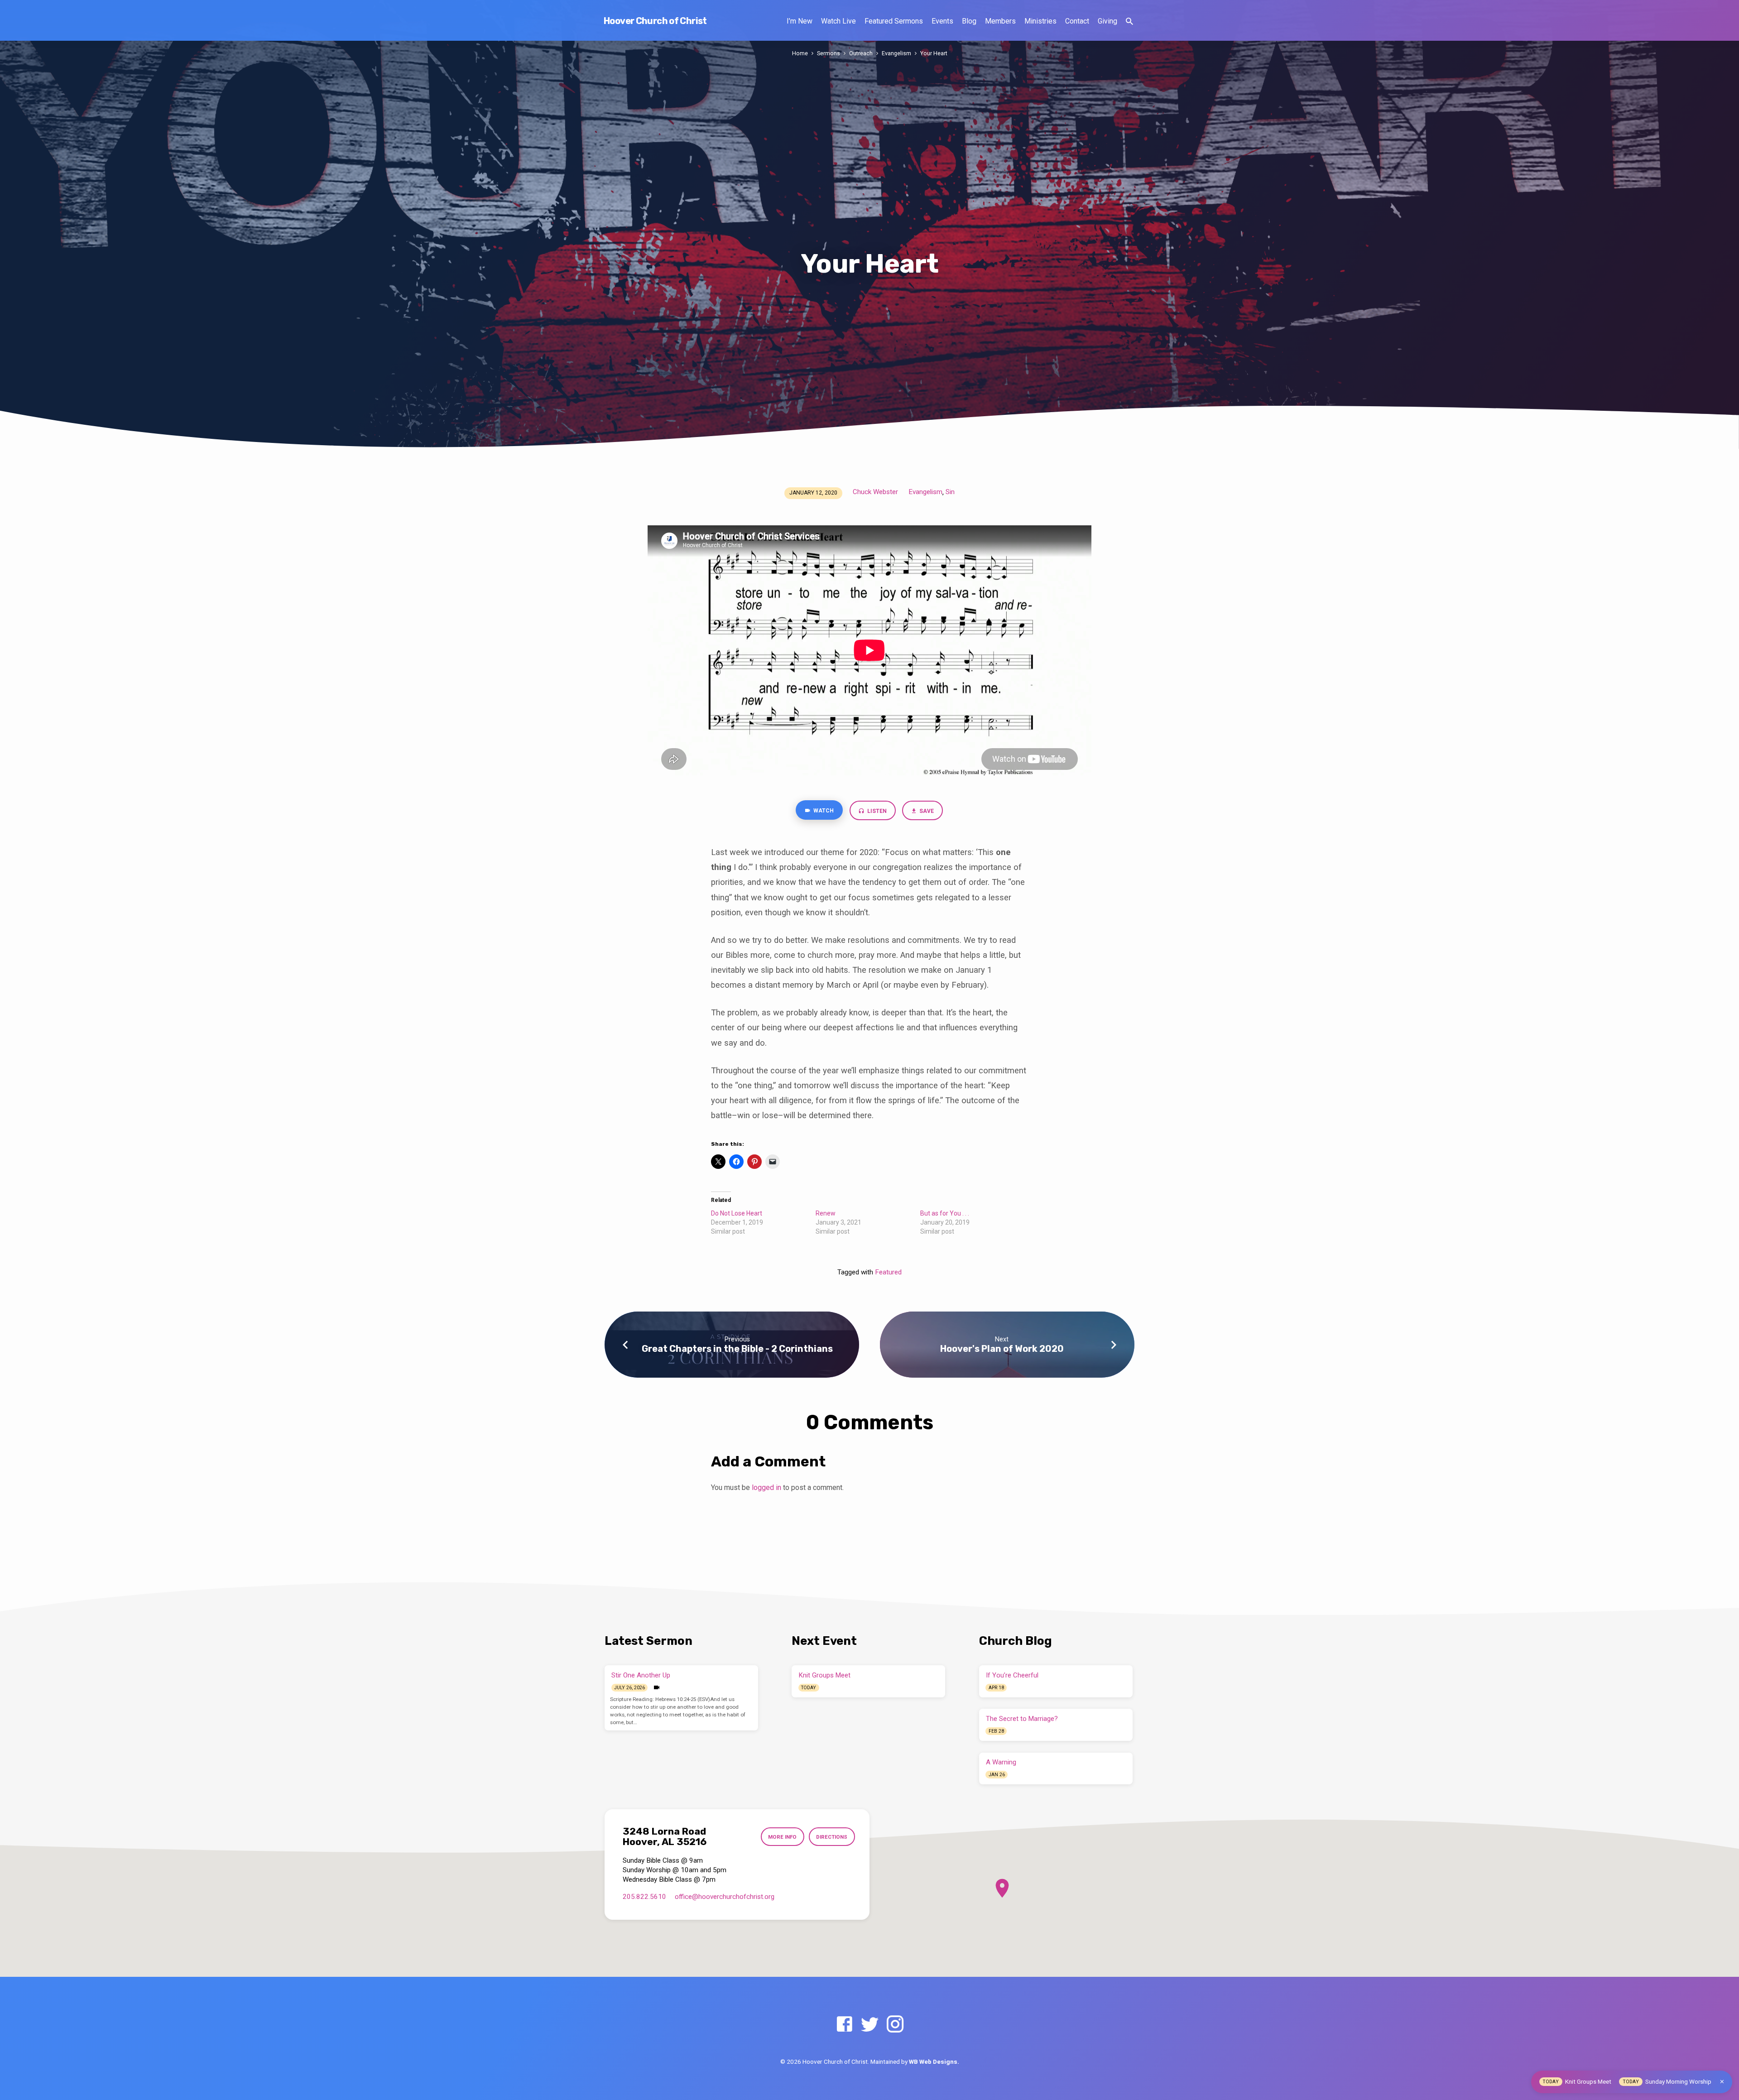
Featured (888, 1272)
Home (800, 53)
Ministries (1040, 21)
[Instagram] (895, 2025)
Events (942, 21)
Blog (969, 21)
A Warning (1001, 1762)
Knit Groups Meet (825, 1675)
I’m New (800, 21)
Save (926, 811)
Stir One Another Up (641, 1675)
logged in (766, 1487)
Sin (950, 492)
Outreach (861, 53)
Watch (823, 811)
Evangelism (896, 53)
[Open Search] (1129, 22)
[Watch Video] (657, 1688)
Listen (876, 811)
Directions (832, 1837)
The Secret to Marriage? (1022, 1719)
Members (1000, 21)
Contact (1077, 21)
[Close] (1722, 2082)
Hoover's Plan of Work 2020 (1002, 1349)
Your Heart (934, 53)
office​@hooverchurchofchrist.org (725, 1897)
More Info (782, 1837)
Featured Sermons (894, 21)
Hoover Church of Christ (655, 21)
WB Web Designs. (934, 2062)
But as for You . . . (945, 1213)
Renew (826, 1213)
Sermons (829, 53)
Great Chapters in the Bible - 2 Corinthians (737, 1349)
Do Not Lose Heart (737, 1213)
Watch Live (838, 21)
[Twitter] (870, 2025)
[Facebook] (844, 2025)
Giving (1107, 21)
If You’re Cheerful (1012, 1675)
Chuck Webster (875, 492)
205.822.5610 (644, 1897)
